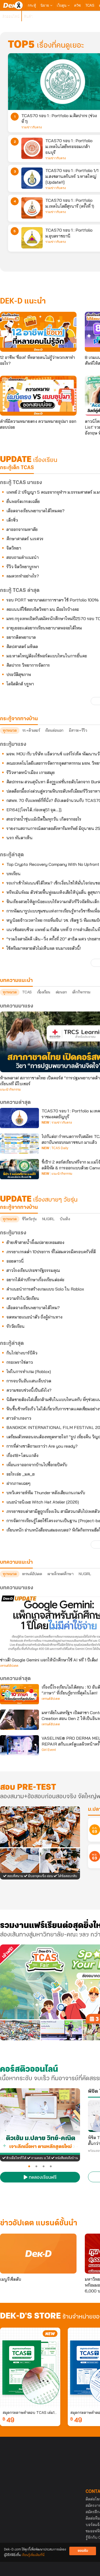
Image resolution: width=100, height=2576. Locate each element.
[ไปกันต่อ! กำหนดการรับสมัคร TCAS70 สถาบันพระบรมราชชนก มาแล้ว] (19, 1144)
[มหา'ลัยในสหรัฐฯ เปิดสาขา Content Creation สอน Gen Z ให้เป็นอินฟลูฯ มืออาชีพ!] (19, 1720)
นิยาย (45, 5)
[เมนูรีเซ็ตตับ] (38, 2254)
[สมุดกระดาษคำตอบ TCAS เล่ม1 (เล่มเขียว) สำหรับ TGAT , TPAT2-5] (30, 2368)
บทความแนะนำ (16, 1562)
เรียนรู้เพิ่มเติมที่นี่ (33, 2555)
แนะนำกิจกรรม (10, 1090)
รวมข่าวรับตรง (32, 127)
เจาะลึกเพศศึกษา (61, 1574)
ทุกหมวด (10, 730)
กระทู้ (32, 5)
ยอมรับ (83, 2551)
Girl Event (49, 1750)
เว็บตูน (62, 5)
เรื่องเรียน (44, 992)
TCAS (90, 5)
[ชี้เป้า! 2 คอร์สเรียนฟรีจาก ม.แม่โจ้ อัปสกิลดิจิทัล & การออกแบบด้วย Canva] (19, 1169)
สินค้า (28, 16)
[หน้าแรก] (13, 5)
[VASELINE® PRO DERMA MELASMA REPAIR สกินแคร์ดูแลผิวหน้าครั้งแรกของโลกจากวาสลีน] (19, 1745)
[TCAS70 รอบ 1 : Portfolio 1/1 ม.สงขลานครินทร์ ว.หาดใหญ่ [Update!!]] (32, 178)
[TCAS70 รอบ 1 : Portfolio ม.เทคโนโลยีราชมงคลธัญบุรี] (19, 1118)
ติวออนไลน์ (11, 16)
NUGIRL (48, 1219)
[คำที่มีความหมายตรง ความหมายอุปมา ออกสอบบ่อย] (38, 396)
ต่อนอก (61, 992)
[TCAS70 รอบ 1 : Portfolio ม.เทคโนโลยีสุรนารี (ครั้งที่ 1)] (32, 208)
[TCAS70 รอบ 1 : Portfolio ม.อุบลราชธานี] (32, 238)
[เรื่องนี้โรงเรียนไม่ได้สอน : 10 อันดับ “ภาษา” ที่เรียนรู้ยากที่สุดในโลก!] (19, 1694)
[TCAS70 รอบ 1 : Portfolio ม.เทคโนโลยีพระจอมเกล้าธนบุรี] (32, 148)
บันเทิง (65, 1219)
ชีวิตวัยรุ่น (29, 1219)
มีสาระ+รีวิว (78, 730)
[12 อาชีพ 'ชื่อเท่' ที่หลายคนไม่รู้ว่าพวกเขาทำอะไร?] (38, 332)
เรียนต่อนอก (54, 730)
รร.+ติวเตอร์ (31, 730)
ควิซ (77, 5)
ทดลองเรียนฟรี (42, 2178)
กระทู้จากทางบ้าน (19, 1207)
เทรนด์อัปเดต (32, 1574)
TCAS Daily (60, 1148)
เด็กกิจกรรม (81, 992)
